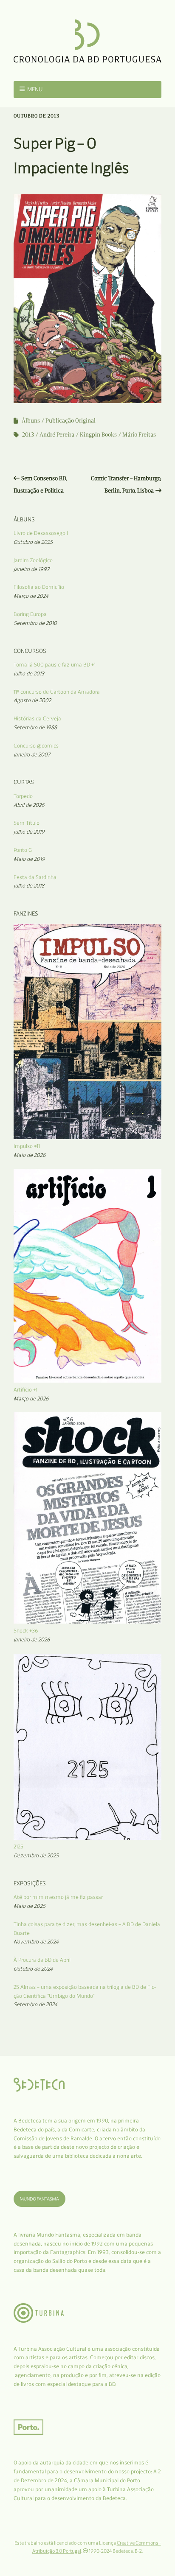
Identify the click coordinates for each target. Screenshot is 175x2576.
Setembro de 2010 (35, 623)
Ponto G (23, 850)
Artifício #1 (25, 1390)
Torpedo (23, 796)
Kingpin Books (98, 435)
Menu (35, 89)
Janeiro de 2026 (32, 1639)
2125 (18, 1847)
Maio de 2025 (30, 1906)
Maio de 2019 (29, 859)
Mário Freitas (139, 435)
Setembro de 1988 (35, 727)
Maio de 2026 (30, 1155)
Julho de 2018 (29, 886)
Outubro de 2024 (33, 1969)
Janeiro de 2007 (32, 755)
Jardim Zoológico (33, 560)
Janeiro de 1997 (31, 569)
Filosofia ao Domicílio (39, 587)
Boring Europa (30, 614)
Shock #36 (26, 1631)
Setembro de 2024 (35, 2004)
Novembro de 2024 (36, 1942)
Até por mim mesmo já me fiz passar (58, 1897)
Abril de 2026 (29, 805)
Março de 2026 (31, 1399)
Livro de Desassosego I (41, 533)
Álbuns (31, 421)
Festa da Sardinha (35, 877)
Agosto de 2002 (32, 700)
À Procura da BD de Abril (42, 1960)
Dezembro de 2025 (36, 1855)
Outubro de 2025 (33, 542)
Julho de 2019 (29, 832)
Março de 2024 (31, 596)
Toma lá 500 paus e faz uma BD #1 (55, 665)
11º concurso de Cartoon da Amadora (57, 692)
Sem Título (27, 823)
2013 (28, 435)
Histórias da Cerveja (37, 718)
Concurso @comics (36, 746)
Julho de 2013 (29, 673)
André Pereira (57, 435)
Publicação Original (71, 421)
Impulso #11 (27, 1146)
